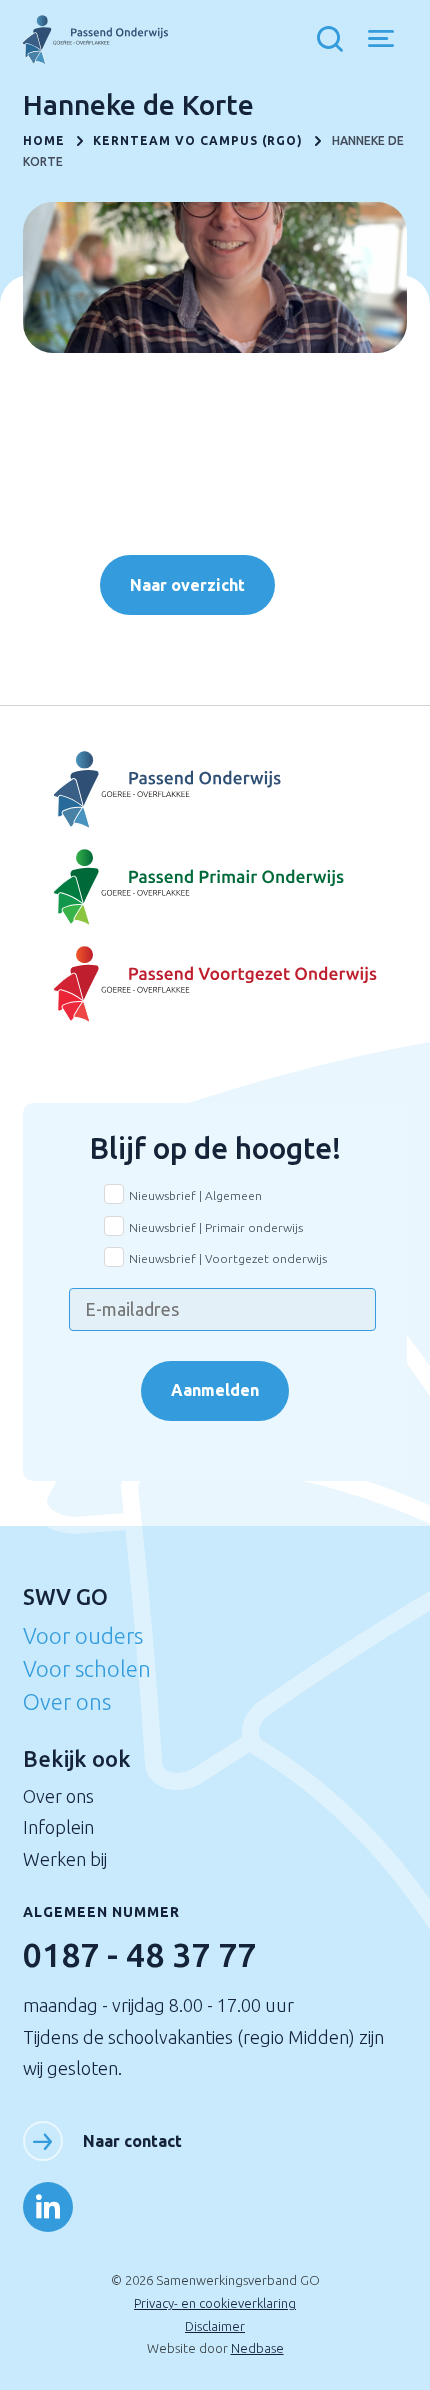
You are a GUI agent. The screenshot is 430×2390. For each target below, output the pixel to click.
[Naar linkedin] (48, 2207)
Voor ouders (83, 1635)
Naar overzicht (187, 585)
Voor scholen (87, 1668)
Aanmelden (215, 1390)
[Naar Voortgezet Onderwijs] (214, 789)
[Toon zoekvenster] (335, 40)
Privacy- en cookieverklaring (215, 2303)
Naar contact (132, 2141)
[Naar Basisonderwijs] (214, 887)
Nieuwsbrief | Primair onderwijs (216, 1227)
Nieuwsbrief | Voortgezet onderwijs (228, 1258)
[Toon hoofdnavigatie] (388, 40)
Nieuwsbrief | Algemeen (195, 1195)
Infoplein (58, 1827)
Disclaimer (215, 2326)
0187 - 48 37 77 (139, 1954)
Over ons (67, 1701)
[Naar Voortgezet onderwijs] (214, 984)
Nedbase (257, 2348)
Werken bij (65, 1859)
